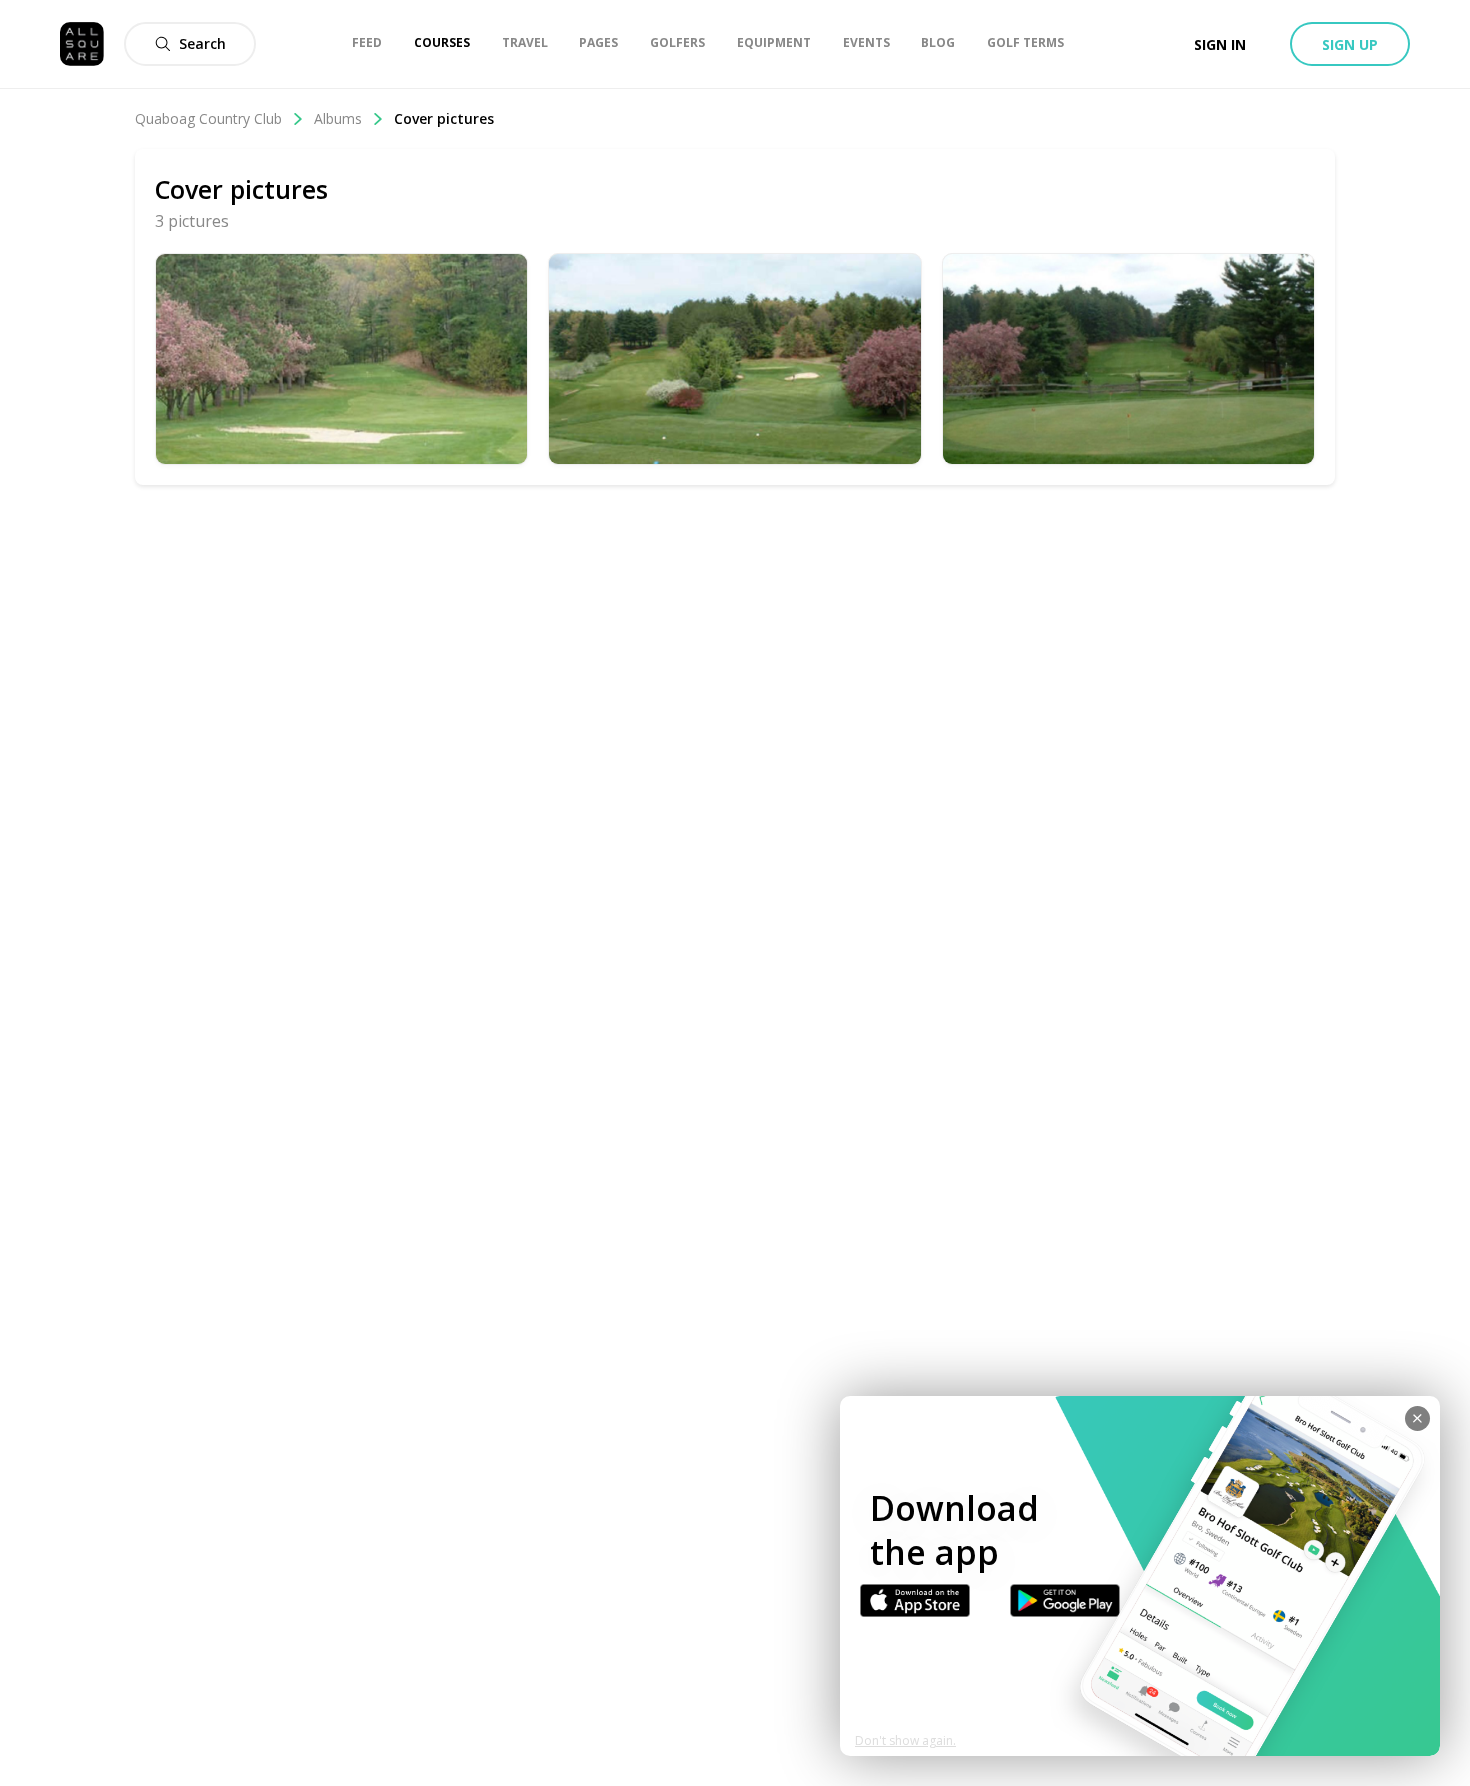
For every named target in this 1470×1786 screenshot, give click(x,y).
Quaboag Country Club (208, 118)
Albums (338, 118)
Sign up (1350, 44)
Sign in (1220, 44)
